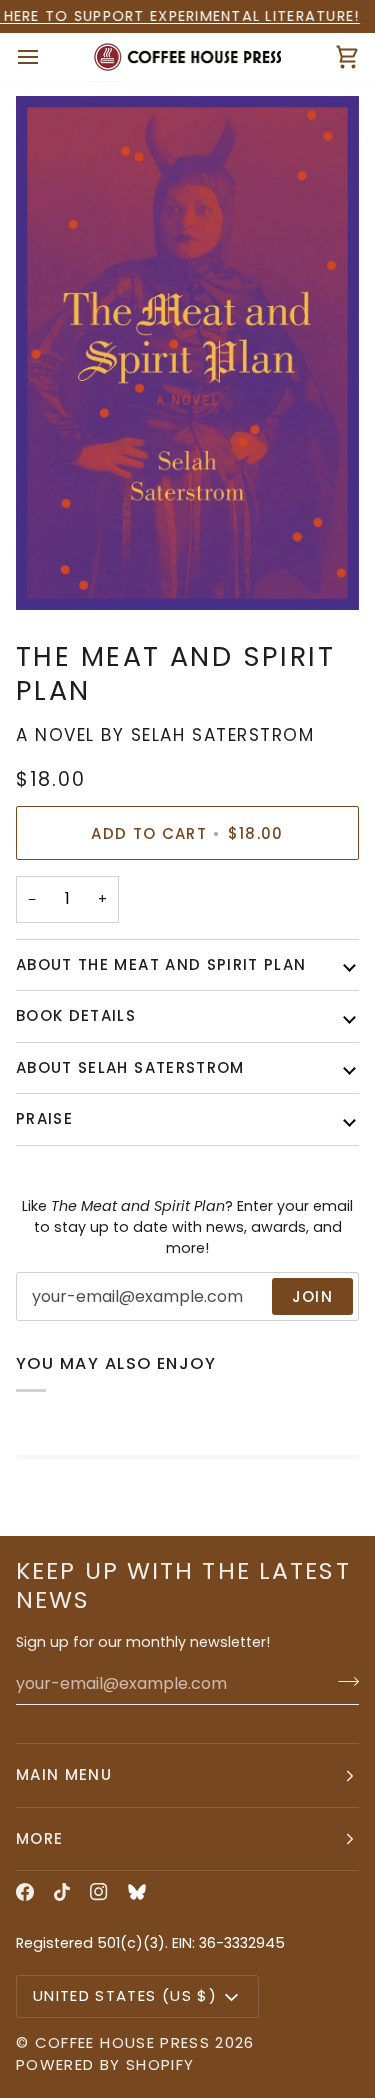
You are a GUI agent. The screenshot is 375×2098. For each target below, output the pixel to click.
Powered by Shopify (105, 2064)
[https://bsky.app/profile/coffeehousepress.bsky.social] (137, 1892)
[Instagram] (99, 1892)
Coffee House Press (122, 2042)
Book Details (76, 1015)
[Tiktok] (62, 1892)
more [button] (39, 1838)
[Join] (342, 1681)
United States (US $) (125, 1995)
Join (312, 1296)
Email (51, 1317)
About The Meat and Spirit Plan (161, 964)
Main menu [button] (64, 1774)
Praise (44, 1118)
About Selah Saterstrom (130, 1067)
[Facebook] (25, 1892)
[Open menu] (46, 57)
